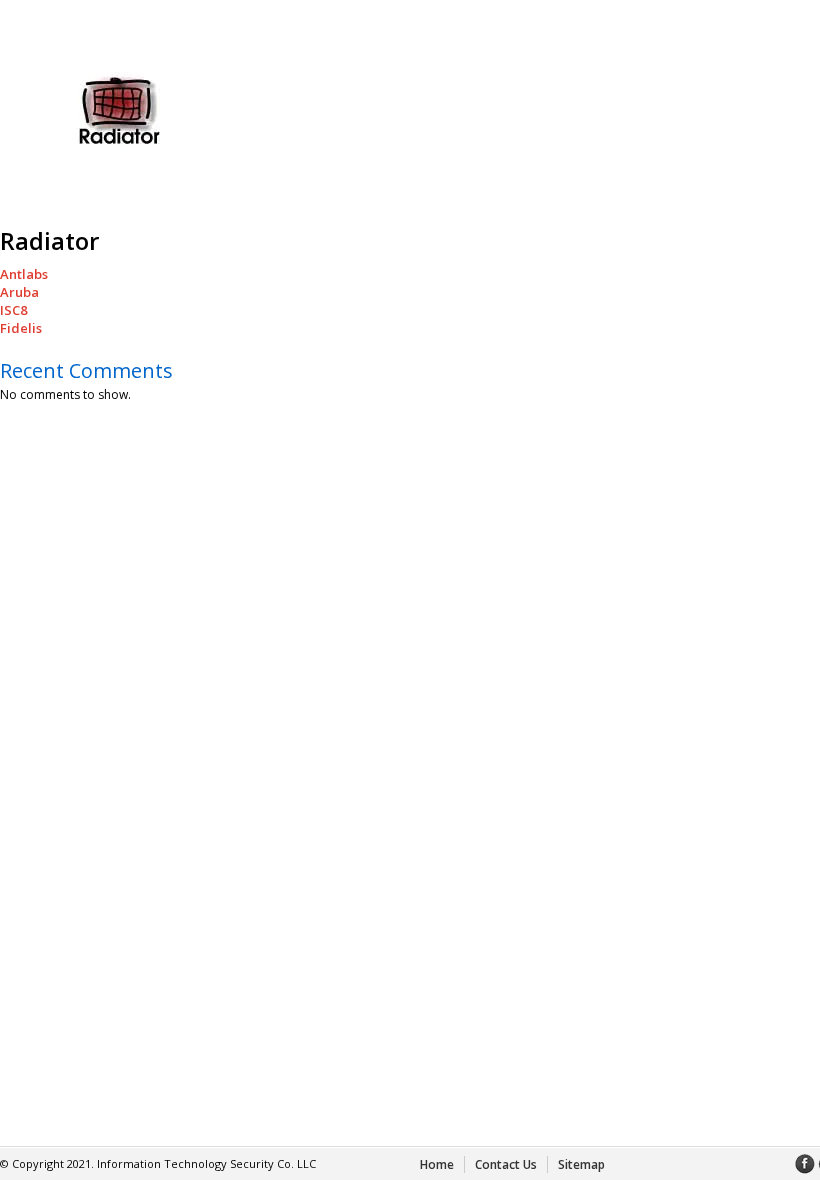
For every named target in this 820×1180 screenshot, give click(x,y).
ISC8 (13, 310)
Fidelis (21, 328)
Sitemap (581, 1164)
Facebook (805, 1164)
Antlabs (24, 274)
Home (437, 1164)
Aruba (19, 292)
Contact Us (506, 1164)
